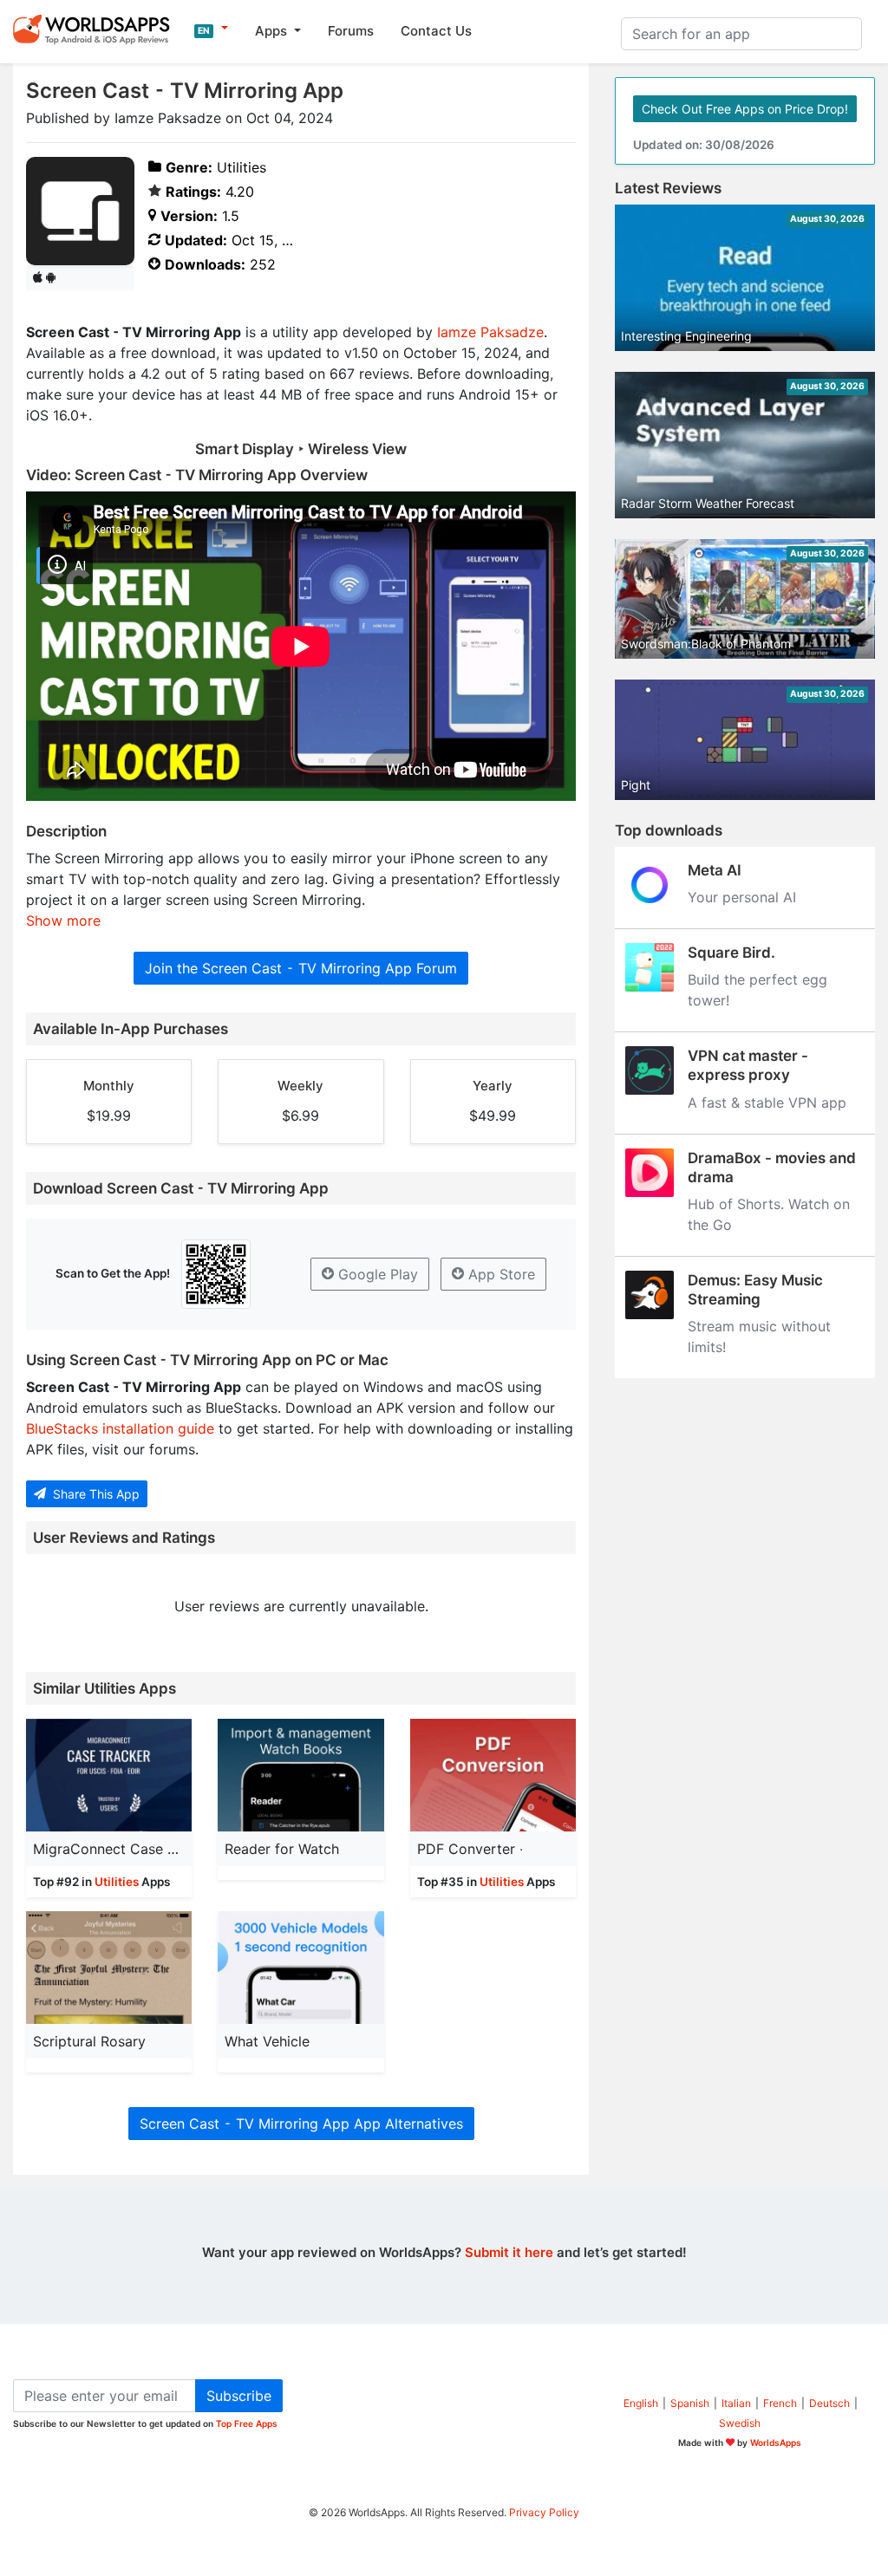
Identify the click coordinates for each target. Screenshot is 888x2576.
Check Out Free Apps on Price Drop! (745, 109)
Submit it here (509, 2252)
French (780, 2403)
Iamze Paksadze (490, 332)
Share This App (95, 1494)
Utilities (117, 1882)
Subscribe (239, 2396)
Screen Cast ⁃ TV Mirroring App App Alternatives (301, 2124)
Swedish (740, 2423)
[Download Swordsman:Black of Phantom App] (745, 598)
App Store (499, 1274)
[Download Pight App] (745, 738)
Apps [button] (273, 31)
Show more (63, 920)
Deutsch (829, 2403)
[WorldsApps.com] (97, 29)
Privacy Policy (544, 2512)
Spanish (690, 2403)
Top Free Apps (247, 2423)
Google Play (376, 1274)
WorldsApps (776, 2443)
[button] (211, 29)
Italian (736, 2403)
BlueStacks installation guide (120, 1428)
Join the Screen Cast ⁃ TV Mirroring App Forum (301, 968)
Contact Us (436, 31)
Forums (351, 31)
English (641, 2403)
